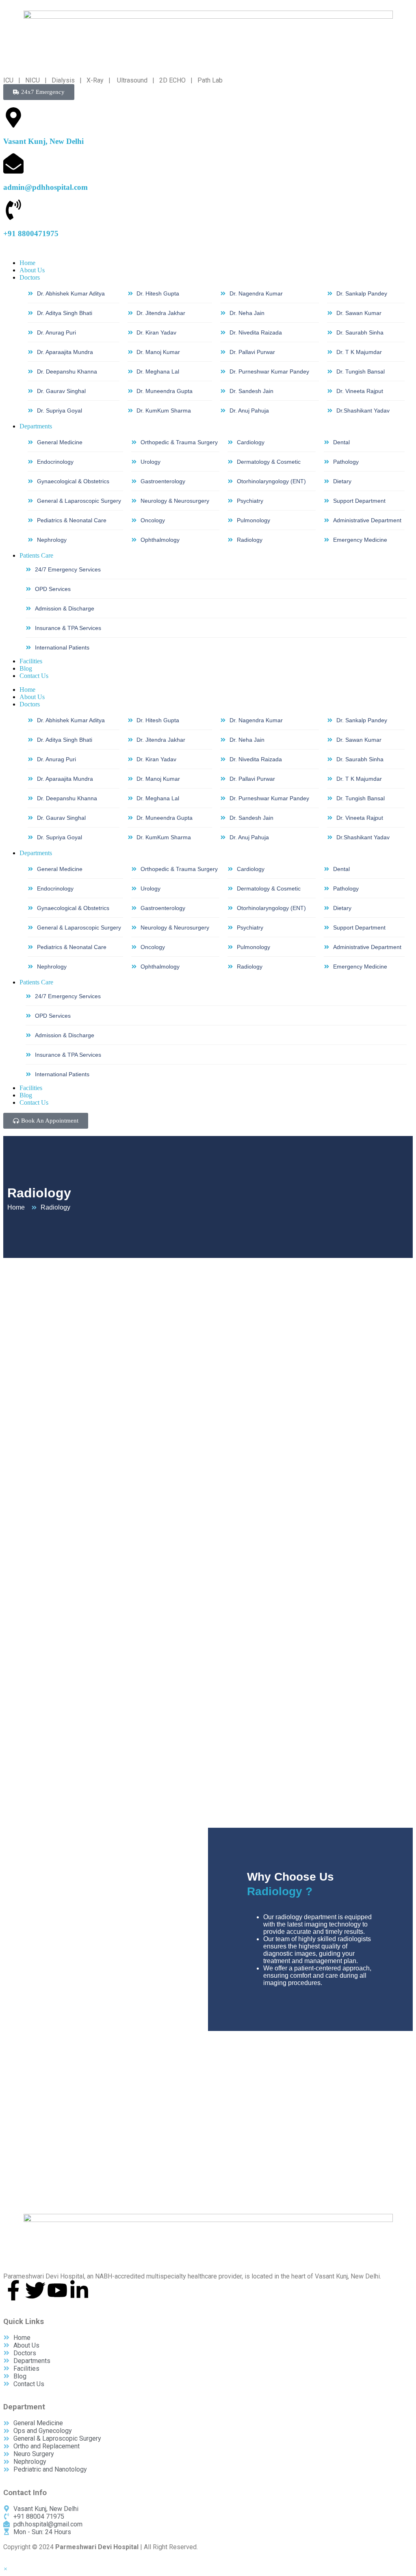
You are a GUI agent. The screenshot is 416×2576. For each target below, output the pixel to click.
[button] (5, 2569)
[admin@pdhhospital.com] (13, 163)
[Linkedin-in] (79, 2290)
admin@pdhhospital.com (45, 187)
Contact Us (34, 1102)
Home (27, 690)
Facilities (31, 1088)
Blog (26, 1095)
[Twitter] (35, 2290)
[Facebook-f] (13, 2290)
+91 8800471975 (31, 233)
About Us (32, 697)
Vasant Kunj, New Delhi (43, 141)
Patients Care (36, 982)
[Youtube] (57, 2290)
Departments (36, 853)
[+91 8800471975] (13, 210)
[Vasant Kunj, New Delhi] (13, 117)
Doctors (30, 704)
